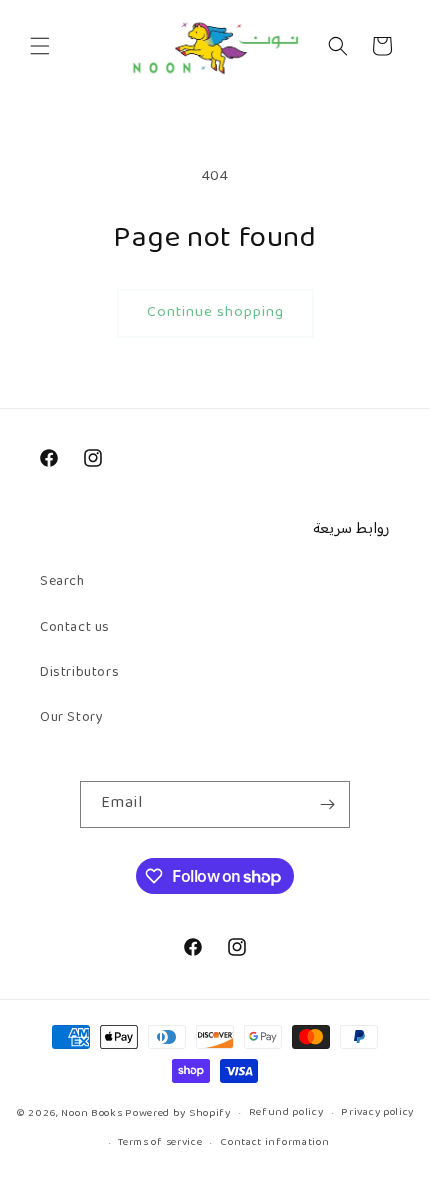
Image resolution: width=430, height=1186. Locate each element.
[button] (40, 46)
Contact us (75, 628)
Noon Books (91, 1113)
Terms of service (160, 1142)
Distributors (79, 673)
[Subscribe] (327, 804)
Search (62, 582)
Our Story (71, 718)
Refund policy (286, 1112)
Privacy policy (377, 1112)
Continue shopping (215, 312)
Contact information (274, 1142)
